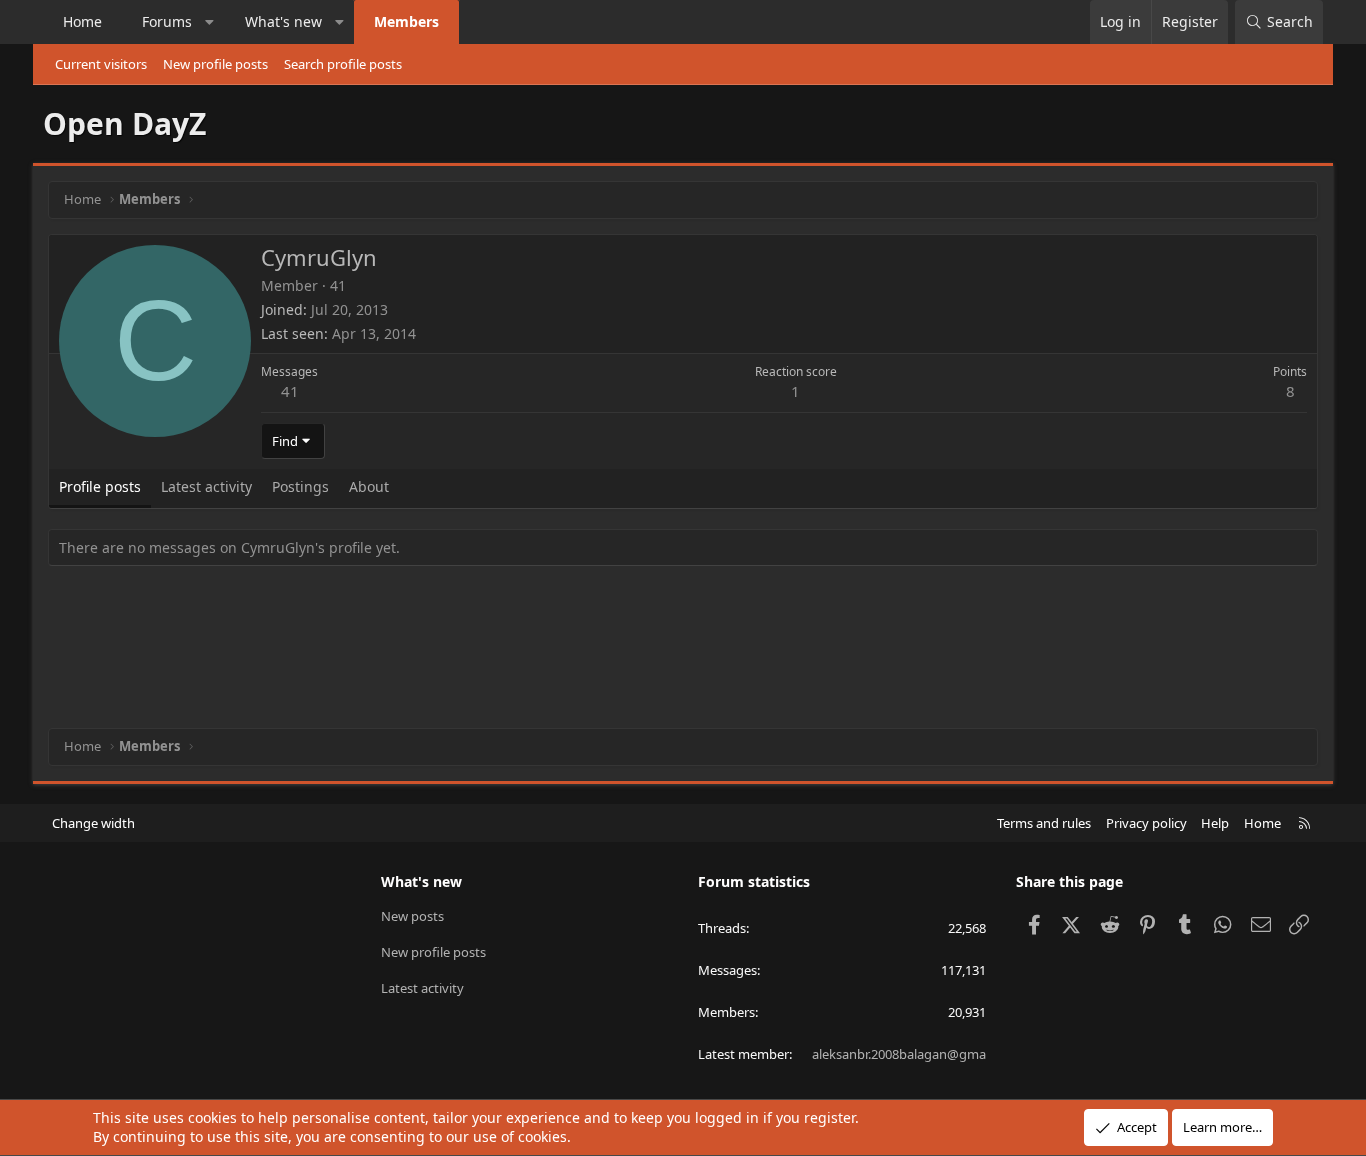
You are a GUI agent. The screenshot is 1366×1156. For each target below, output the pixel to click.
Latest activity (422, 988)
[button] (210, 22)
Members (406, 21)
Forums (167, 21)
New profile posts (215, 64)
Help (1215, 823)
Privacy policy (1146, 823)
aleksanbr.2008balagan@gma (899, 1054)
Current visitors (101, 64)
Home (82, 21)
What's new (283, 21)
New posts (412, 916)
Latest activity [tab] (206, 486)
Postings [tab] (300, 486)
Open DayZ (124, 123)
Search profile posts (343, 64)
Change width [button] (93, 823)
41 (290, 391)
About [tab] (369, 486)
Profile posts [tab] (100, 486)
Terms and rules (1044, 823)
